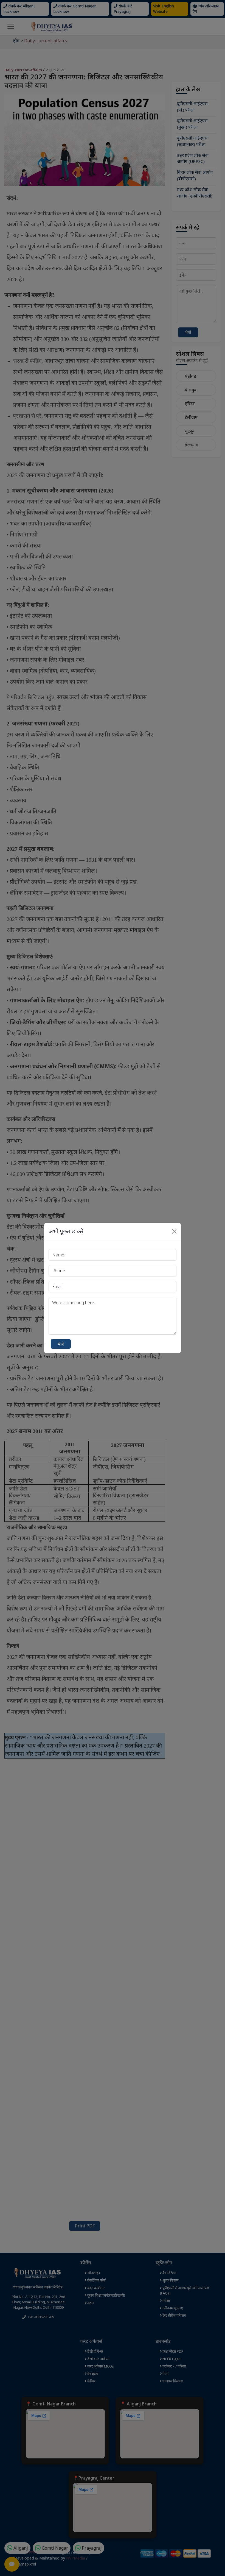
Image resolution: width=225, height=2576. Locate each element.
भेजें (61, 1344)
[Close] (174, 1231)
